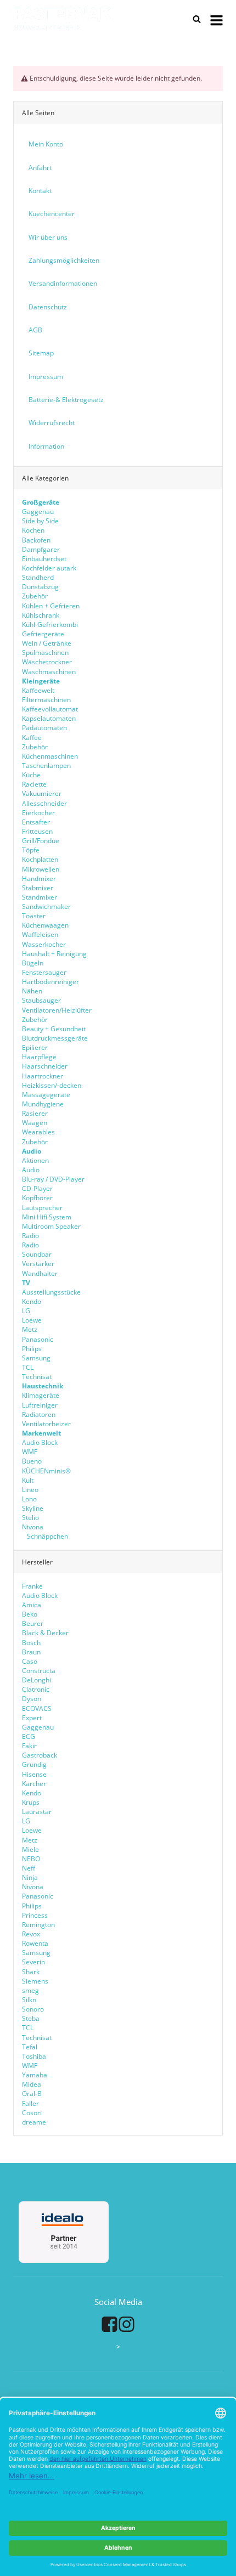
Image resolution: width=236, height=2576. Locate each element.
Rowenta (35, 1943)
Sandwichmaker (46, 906)
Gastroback (40, 1755)
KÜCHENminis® (46, 1471)
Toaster (34, 916)
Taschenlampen (46, 766)
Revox (31, 1934)
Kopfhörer (37, 1198)
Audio (31, 1170)
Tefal (30, 2047)
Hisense (34, 1774)
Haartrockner (43, 1076)
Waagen (35, 1123)
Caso (30, 1661)
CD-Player (37, 1188)
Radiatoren (39, 1414)
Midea (32, 2084)
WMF (30, 1452)
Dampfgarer (41, 549)
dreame (34, 2122)
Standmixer (40, 897)
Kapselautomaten (49, 718)
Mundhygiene (43, 1104)
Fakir (29, 1746)
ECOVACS (37, 1708)
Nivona (33, 1527)
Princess (35, 1915)
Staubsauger (41, 1000)
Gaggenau (38, 512)
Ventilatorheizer (46, 1424)
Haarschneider (45, 1066)
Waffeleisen (40, 934)
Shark (31, 1972)
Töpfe (31, 850)
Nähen (32, 991)
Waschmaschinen (49, 672)
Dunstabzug (40, 587)
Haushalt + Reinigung (54, 954)
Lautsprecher (42, 1208)
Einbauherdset (44, 559)
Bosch (31, 1643)
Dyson (32, 1699)
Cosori (32, 2113)
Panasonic (38, 1339)
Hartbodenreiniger (50, 982)
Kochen (33, 530)
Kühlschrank (41, 615)
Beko (30, 1614)
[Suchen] (197, 19)
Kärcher (34, 1784)
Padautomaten (44, 728)
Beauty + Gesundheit (54, 1029)
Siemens (35, 1981)
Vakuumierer (42, 793)
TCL (28, 1367)
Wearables (38, 1132)
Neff (29, 1868)
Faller (30, 2103)
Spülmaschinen (45, 653)
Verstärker (38, 1264)
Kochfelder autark (49, 568)
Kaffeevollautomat (50, 709)
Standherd (38, 577)
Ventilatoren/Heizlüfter (57, 1010)
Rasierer (35, 1113)
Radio (30, 1236)
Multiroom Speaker (51, 1226)
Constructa (39, 1671)
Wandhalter (40, 1273)
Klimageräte (41, 1395)
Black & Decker (45, 1633)
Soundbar (37, 1254)
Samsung (36, 1358)
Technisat (37, 1377)
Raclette (34, 784)
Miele (30, 1849)
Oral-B (32, 2094)
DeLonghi (36, 1680)
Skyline (33, 1508)
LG (26, 1311)
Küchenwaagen (45, 925)
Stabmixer (38, 888)
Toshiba (34, 2056)
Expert (32, 1718)
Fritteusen (37, 831)
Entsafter (36, 822)
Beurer (33, 1623)
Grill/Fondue (41, 841)
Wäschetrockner (47, 662)
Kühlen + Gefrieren (51, 606)
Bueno (32, 1461)
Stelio (30, 1518)
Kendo (32, 1301)
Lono (29, 1499)
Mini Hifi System (47, 1217)
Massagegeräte (46, 1095)
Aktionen (35, 1160)
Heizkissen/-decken (52, 1085)
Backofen (36, 540)
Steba (31, 2018)
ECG (29, 1736)
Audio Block (40, 1442)
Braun (31, 1652)
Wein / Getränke (47, 643)
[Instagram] (127, 2324)
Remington (38, 1925)
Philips (32, 1349)
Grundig (34, 1764)
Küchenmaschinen (50, 756)
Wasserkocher (44, 944)
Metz (30, 1329)
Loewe (32, 1320)
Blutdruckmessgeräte (55, 1038)
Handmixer (39, 879)
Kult (28, 1480)
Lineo (30, 1490)
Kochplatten (40, 859)
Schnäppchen (47, 1536)
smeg (30, 1990)
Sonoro (33, 2009)
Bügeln (33, 963)
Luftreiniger (40, 1405)
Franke (32, 1586)
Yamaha (35, 2075)
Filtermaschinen (46, 700)
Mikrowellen (41, 869)
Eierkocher (38, 813)
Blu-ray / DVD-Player (53, 1179)
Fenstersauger (44, 972)
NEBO (31, 1859)
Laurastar (37, 1812)
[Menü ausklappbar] (217, 19)
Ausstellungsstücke (51, 1292)
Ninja (30, 1877)
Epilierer (35, 1047)
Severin (33, 1962)
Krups (31, 1802)
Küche (31, 775)
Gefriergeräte (43, 634)
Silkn (29, 2000)
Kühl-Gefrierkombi (50, 625)
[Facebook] (109, 2324)
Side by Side (40, 521)
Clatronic (36, 1689)
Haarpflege (39, 1057)
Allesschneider (44, 803)
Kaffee (32, 738)
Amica (32, 1605)
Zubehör (35, 596)
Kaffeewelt (38, 690)
